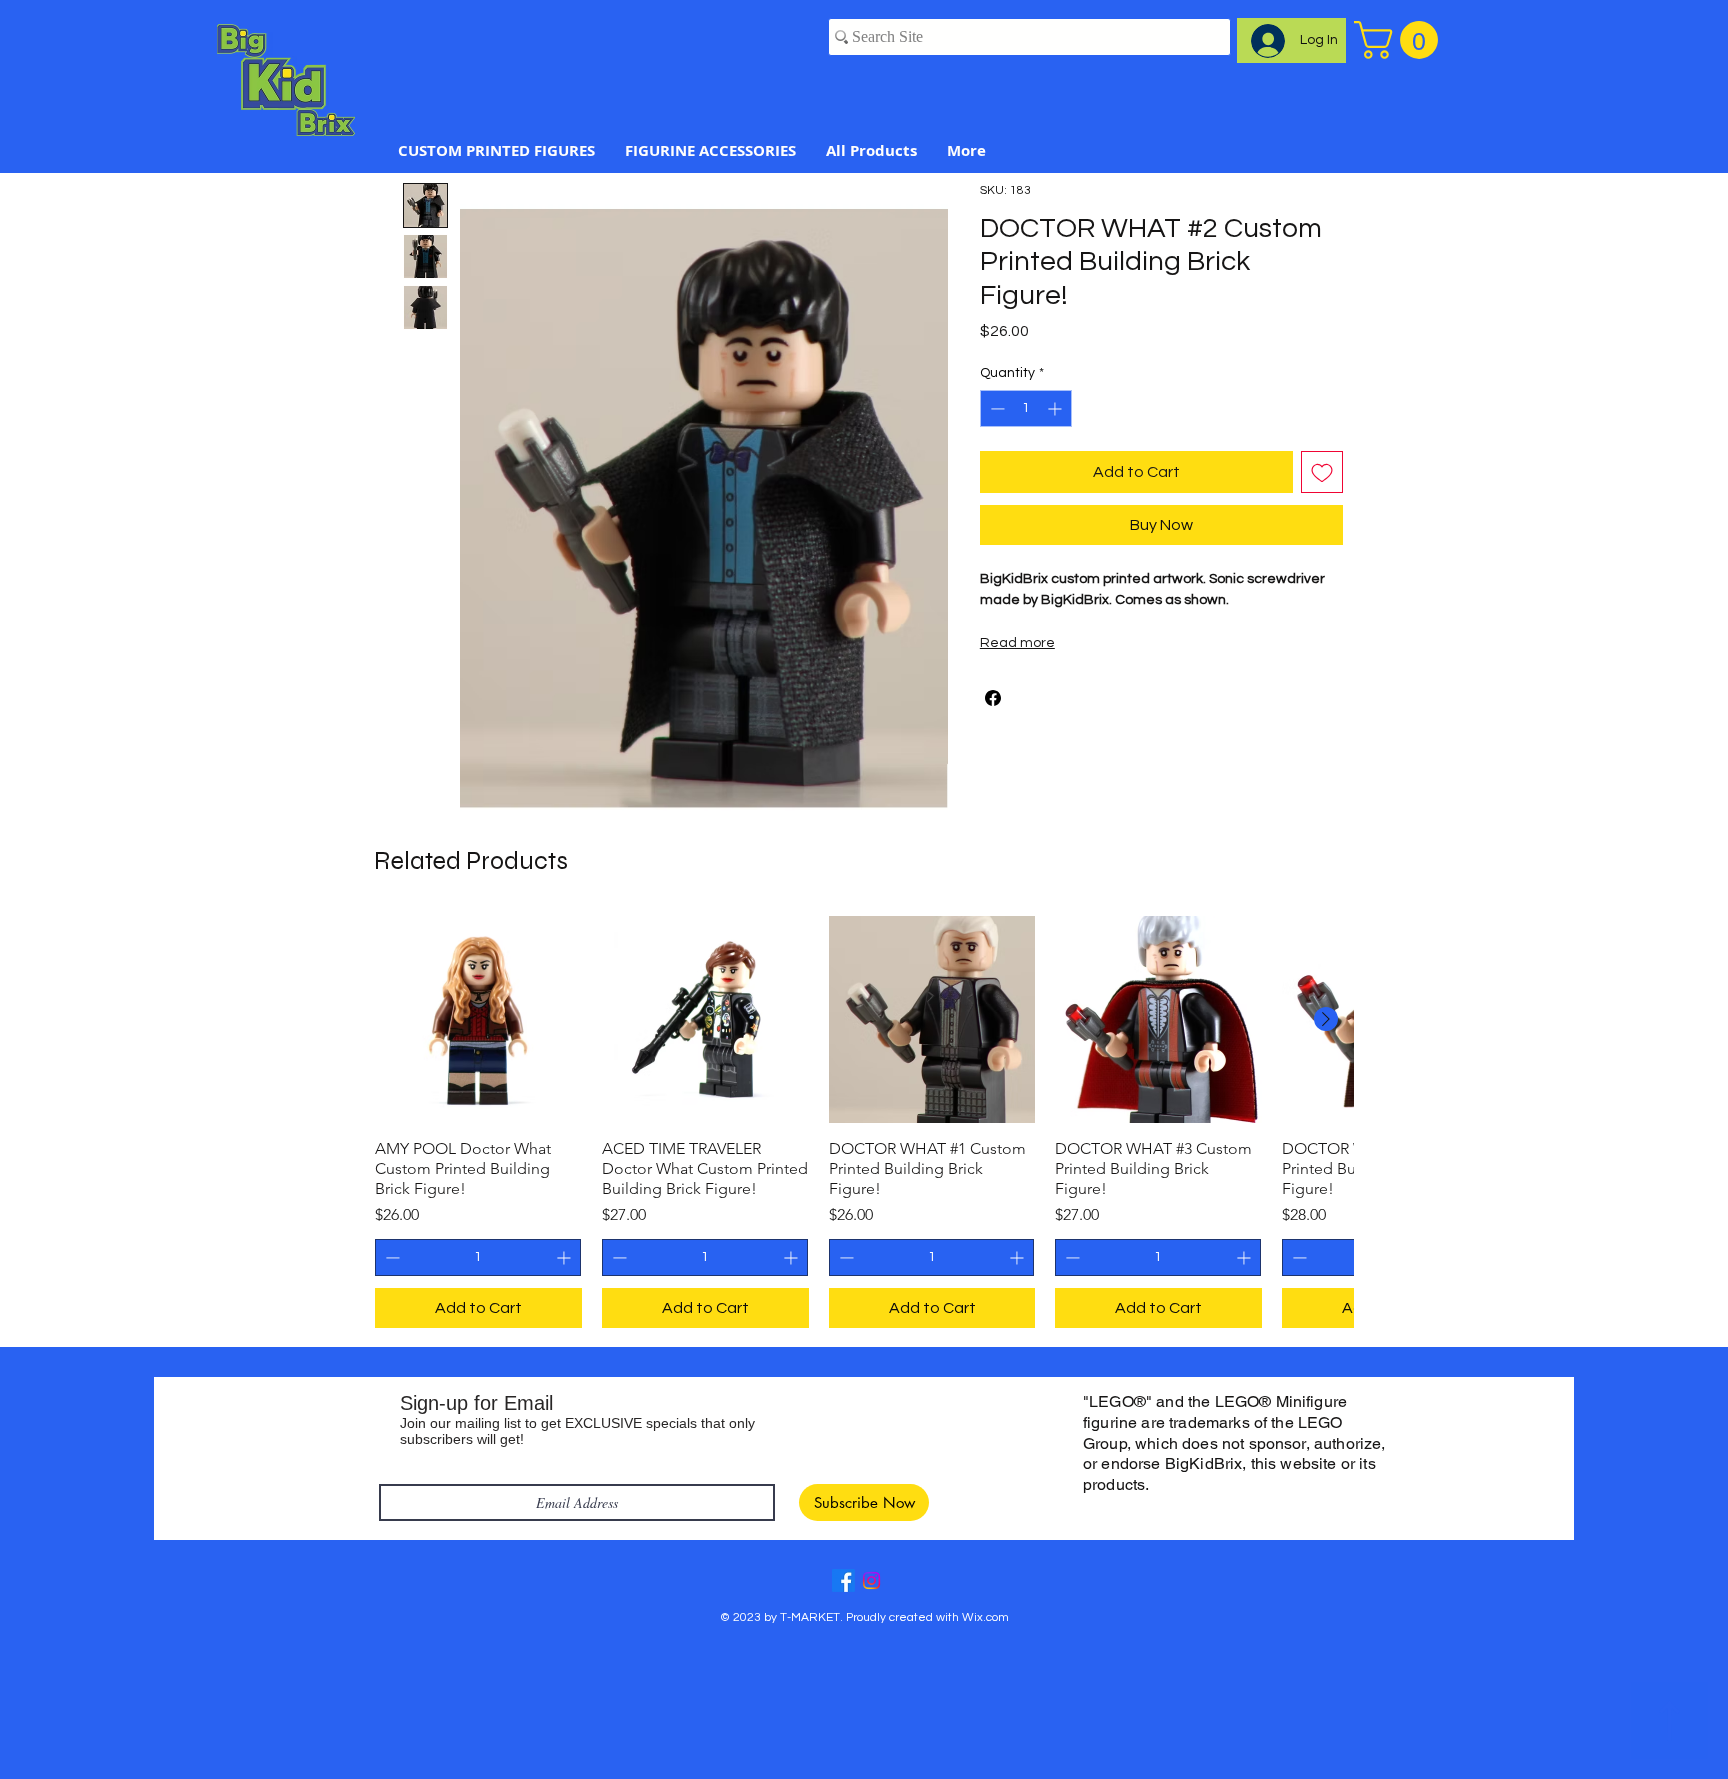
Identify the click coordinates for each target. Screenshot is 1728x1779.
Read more (1017, 643)
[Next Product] (1326, 1019)
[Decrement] (995, 408)
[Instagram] (871, 1580)
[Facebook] (843, 1580)
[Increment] (1056, 408)
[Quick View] (478, 1019)
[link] (1400, 40)
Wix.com (985, 1617)
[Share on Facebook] (993, 698)
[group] (864, 1122)
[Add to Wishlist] (1322, 472)
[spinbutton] (1026, 408)
